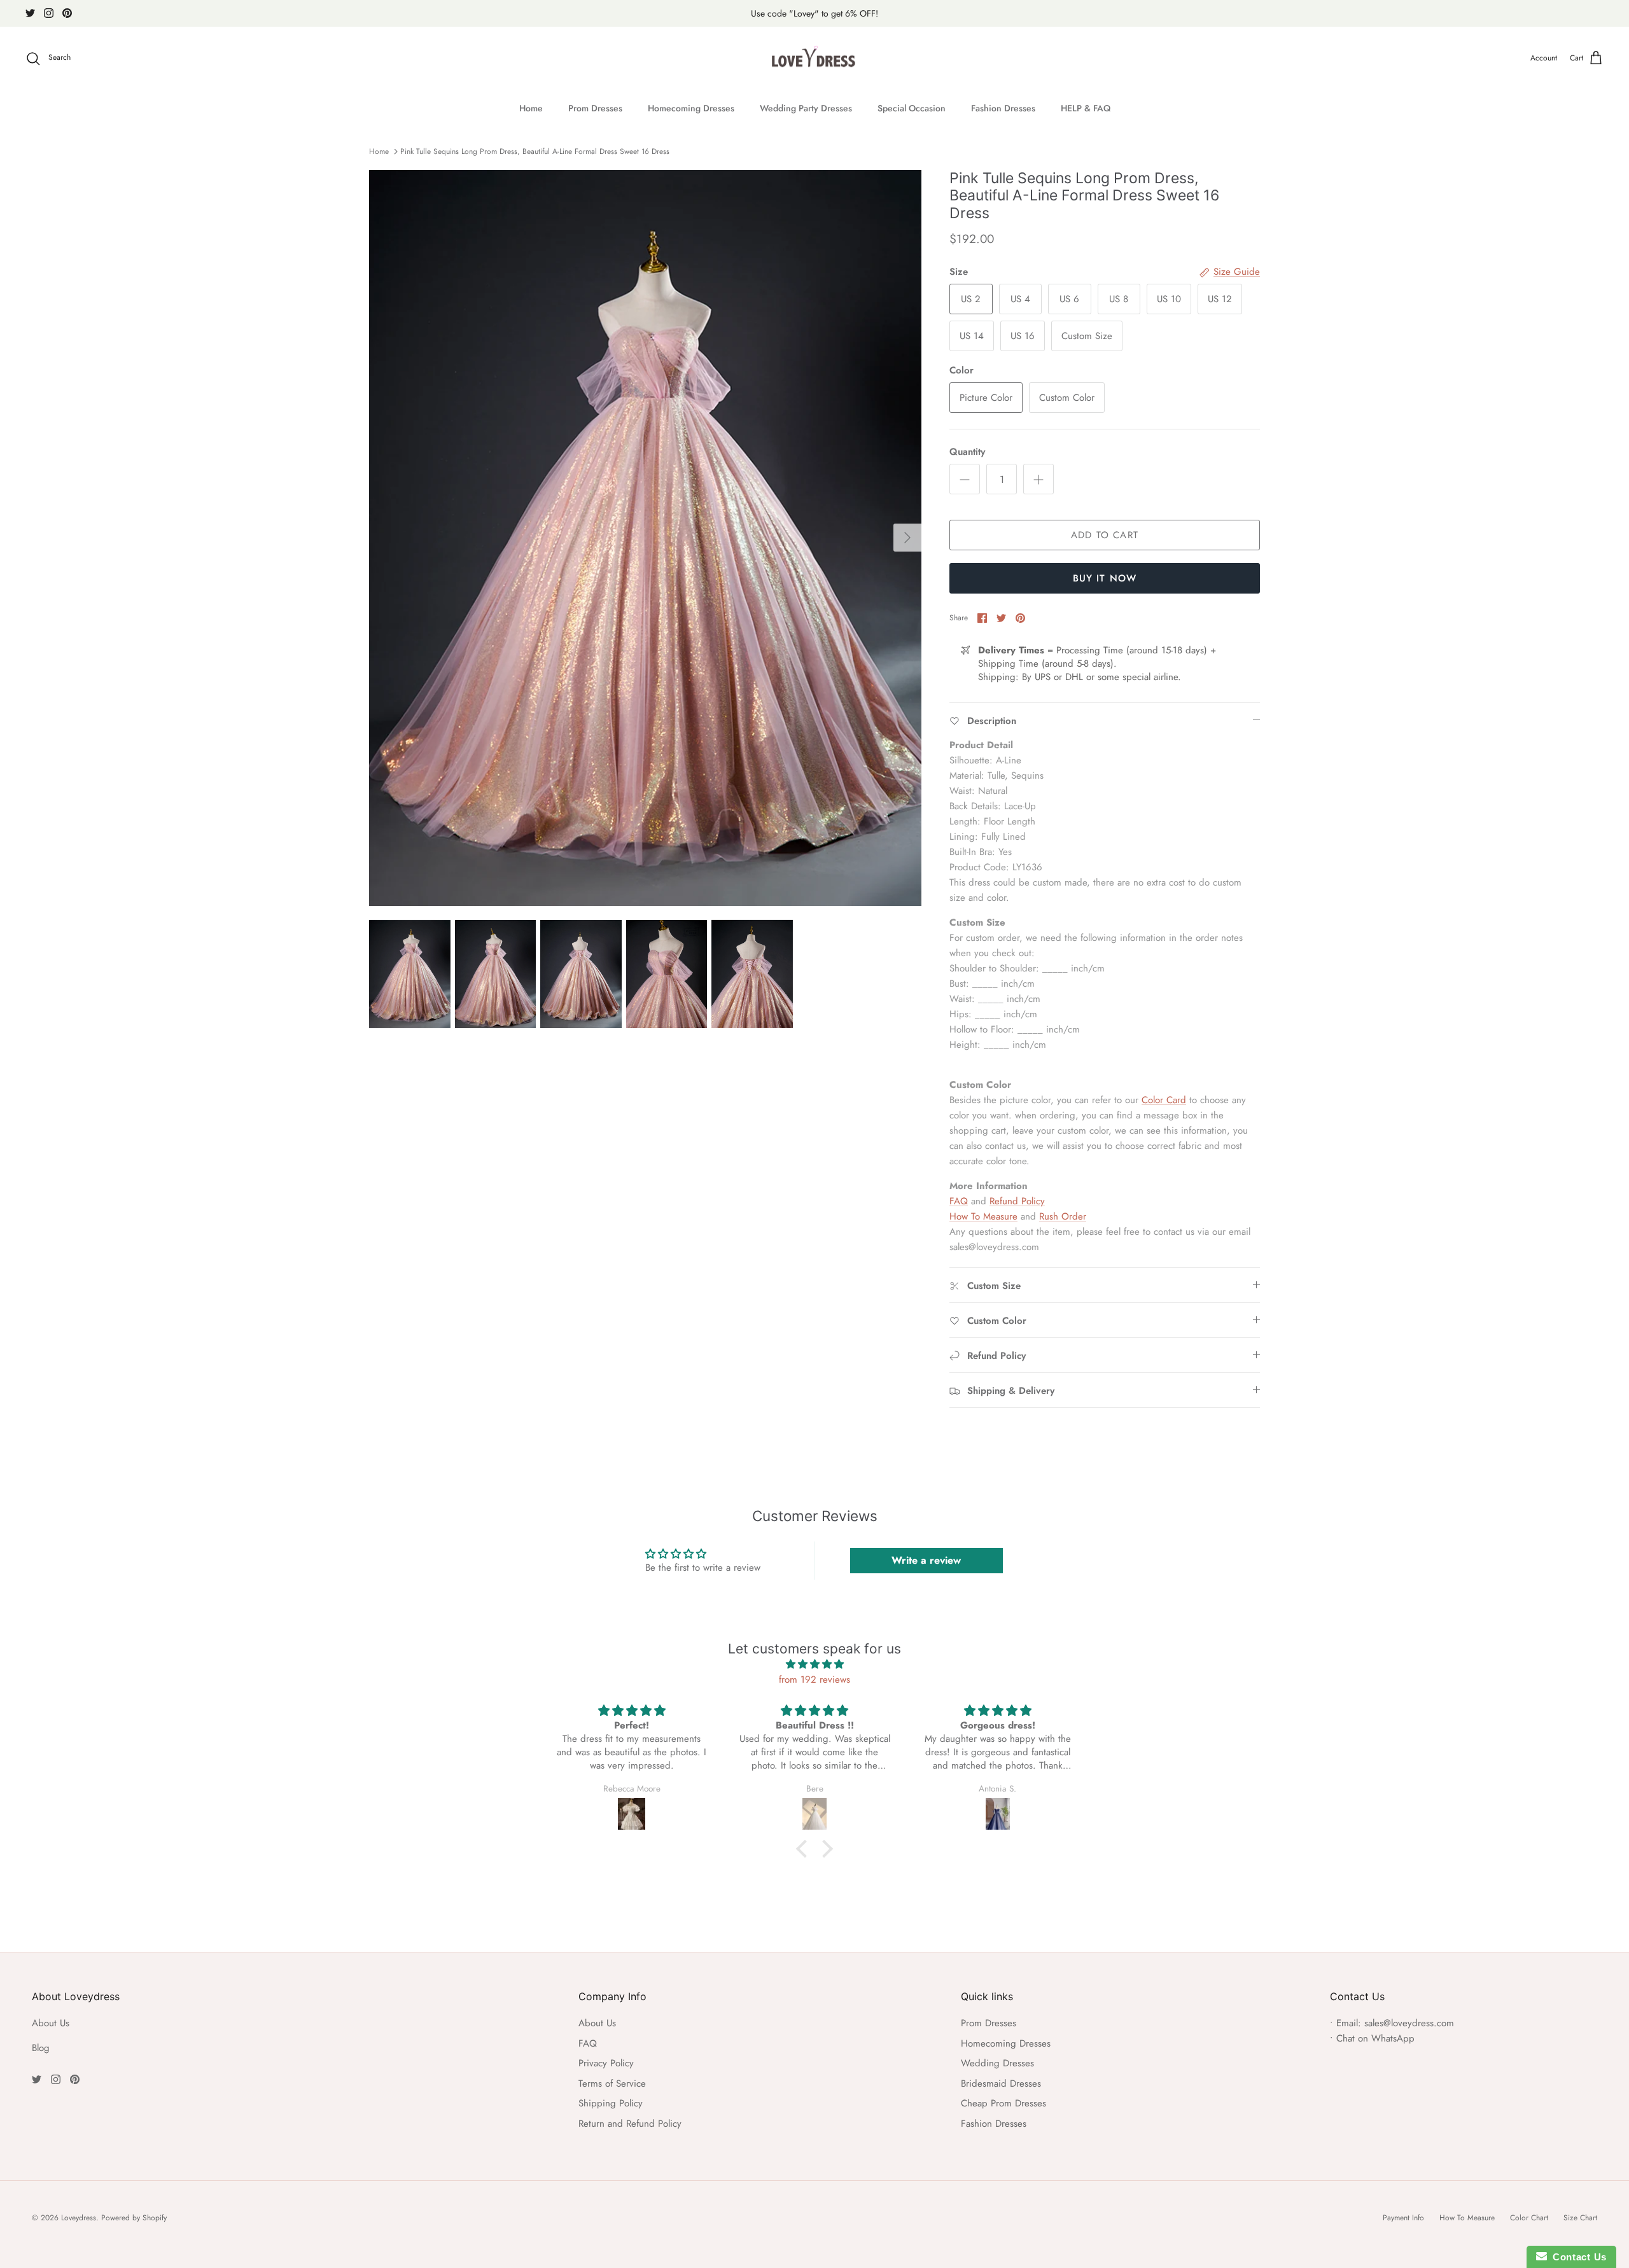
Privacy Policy (606, 2063)
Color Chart (1529, 2218)
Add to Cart (1105, 535)
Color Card (1164, 1100)
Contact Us (1577, 2257)
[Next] (907, 538)
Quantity (967, 452)
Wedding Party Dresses (806, 108)
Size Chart (1580, 2218)
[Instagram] (49, 13)
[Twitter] (30, 13)
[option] (645, 538)
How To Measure (983, 1216)
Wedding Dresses (997, 2063)
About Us (51, 2023)
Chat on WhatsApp (1375, 2038)
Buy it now (1105, 578)
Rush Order (1063, 1216)
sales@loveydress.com (1409, 2023)
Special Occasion (912, 108)
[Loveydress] (815, 59)
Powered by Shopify (134, 2218)
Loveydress (79, 2218)
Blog (41, 2048)
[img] (814, 1664)
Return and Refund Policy (630, 2124)
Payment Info (1403, 2218)
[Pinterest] (67, 13)
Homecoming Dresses (691, 108)
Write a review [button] (926, 1560)
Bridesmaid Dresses (1001, 2084)
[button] (805, 1849)
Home (531, 108)
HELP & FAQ (1086, 108)
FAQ (959, 1201)
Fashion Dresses (1003, 108)
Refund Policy (1017, 1201)
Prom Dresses (595, 108)
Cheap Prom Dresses (1003, 2103)
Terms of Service (612, 2084)
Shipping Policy (611, 2103)
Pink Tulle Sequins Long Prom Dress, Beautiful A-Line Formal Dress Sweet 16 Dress (535, 151)
